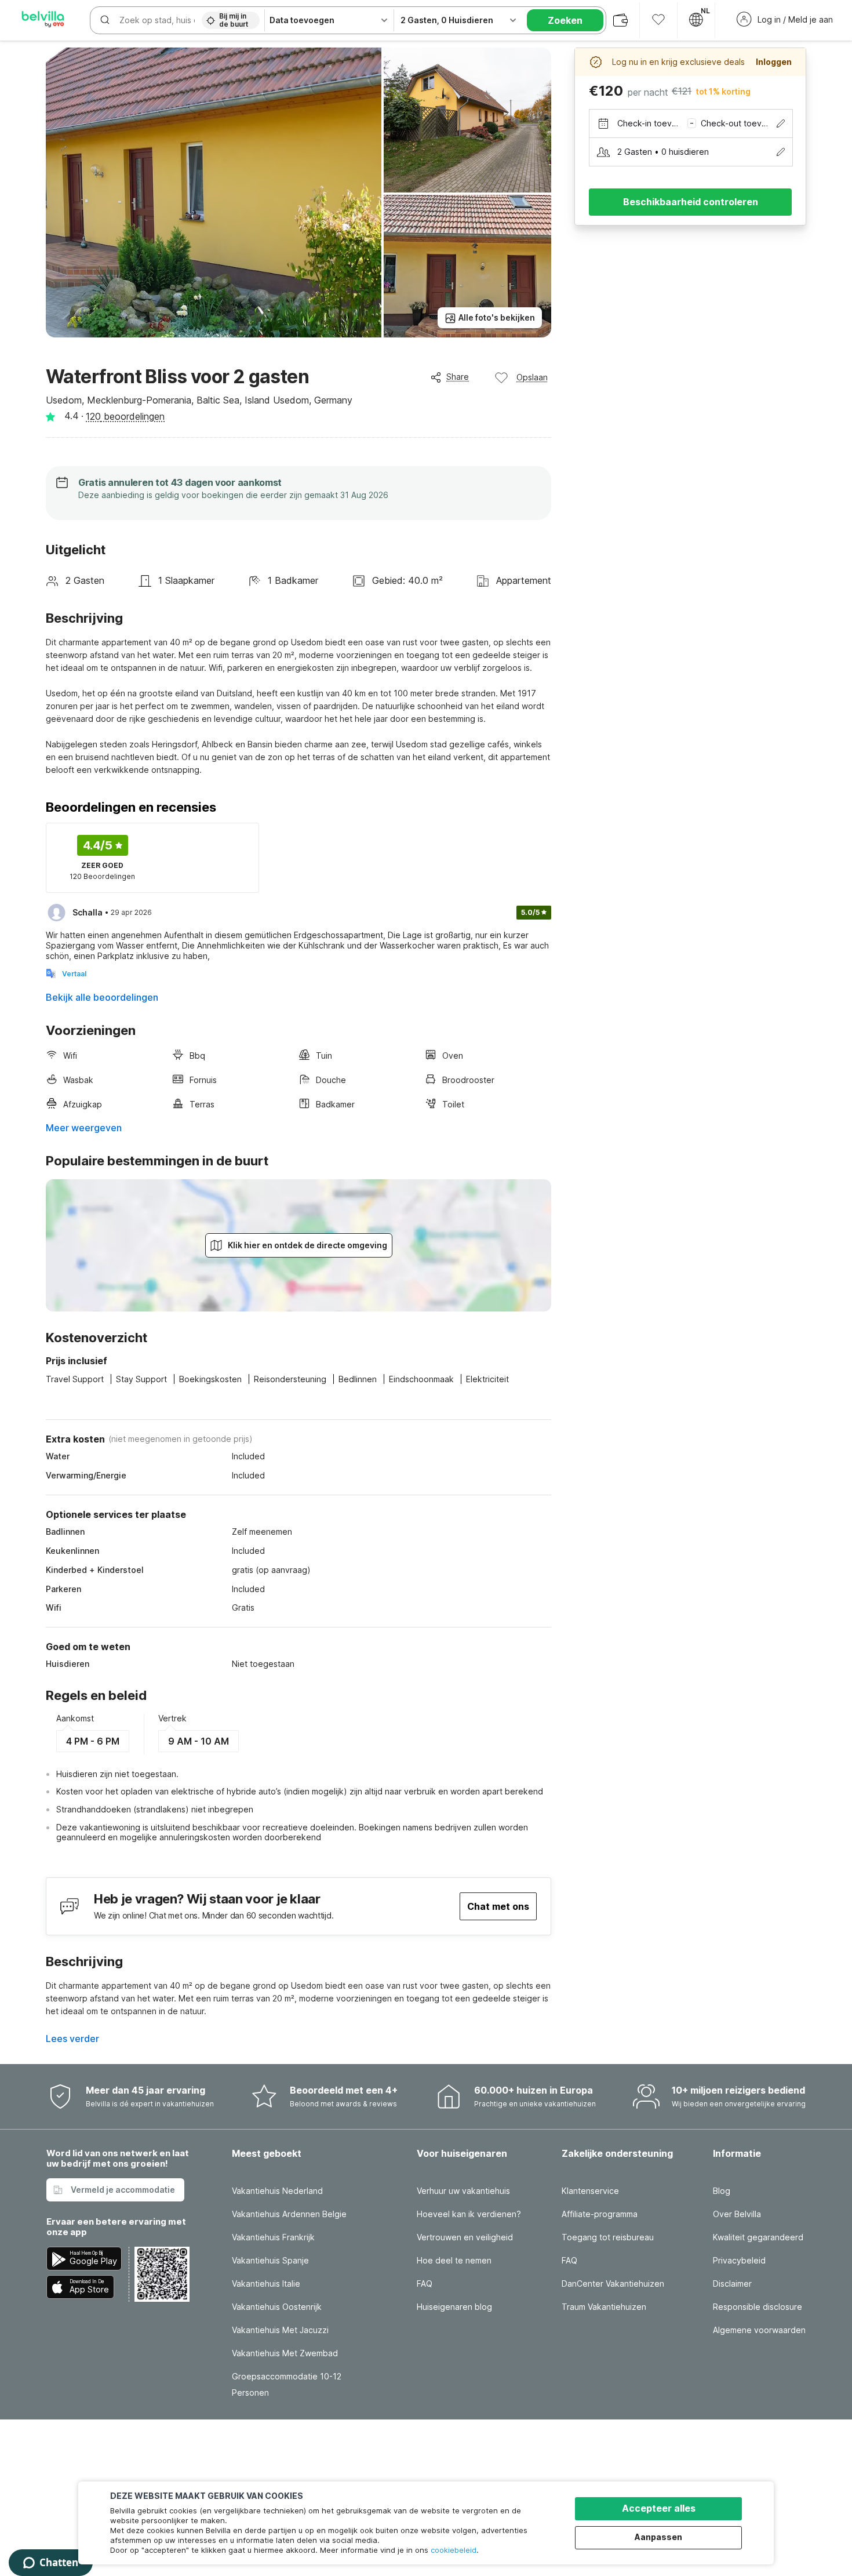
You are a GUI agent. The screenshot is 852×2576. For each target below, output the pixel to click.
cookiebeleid (454, 2550)
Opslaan (532, 377)
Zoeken (565, 20)
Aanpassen (658, 2537)
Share (458, 377)
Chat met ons (498, 1906)
